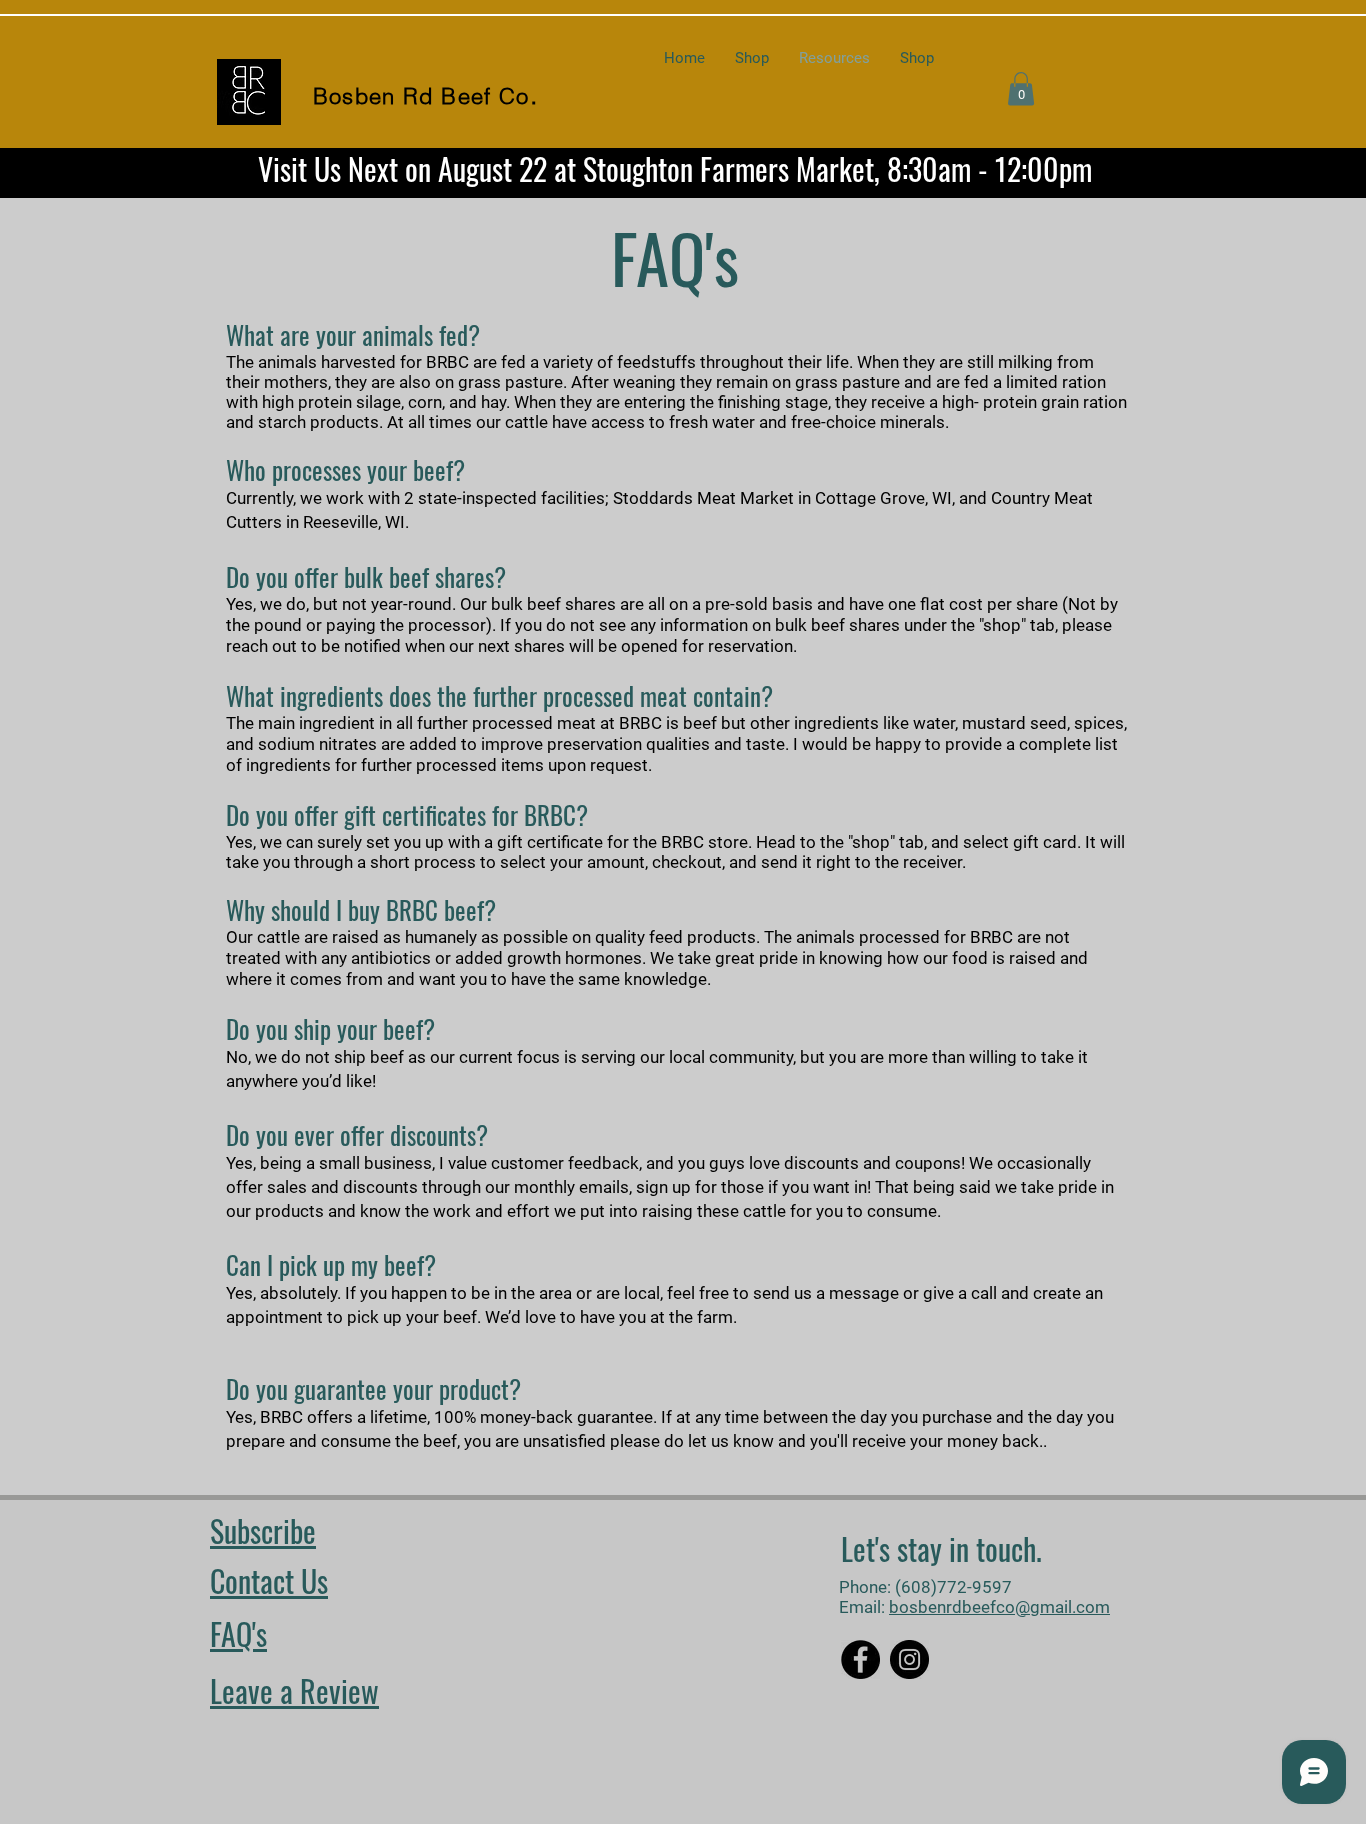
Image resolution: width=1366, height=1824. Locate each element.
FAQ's (238, 1633)
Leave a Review (294, 1690)
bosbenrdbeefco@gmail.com (999, 1607)
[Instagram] (909, 1659)
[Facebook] (860, 1659)
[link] (1021, 88)
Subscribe (263, 1530)
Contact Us (269, 1580)
